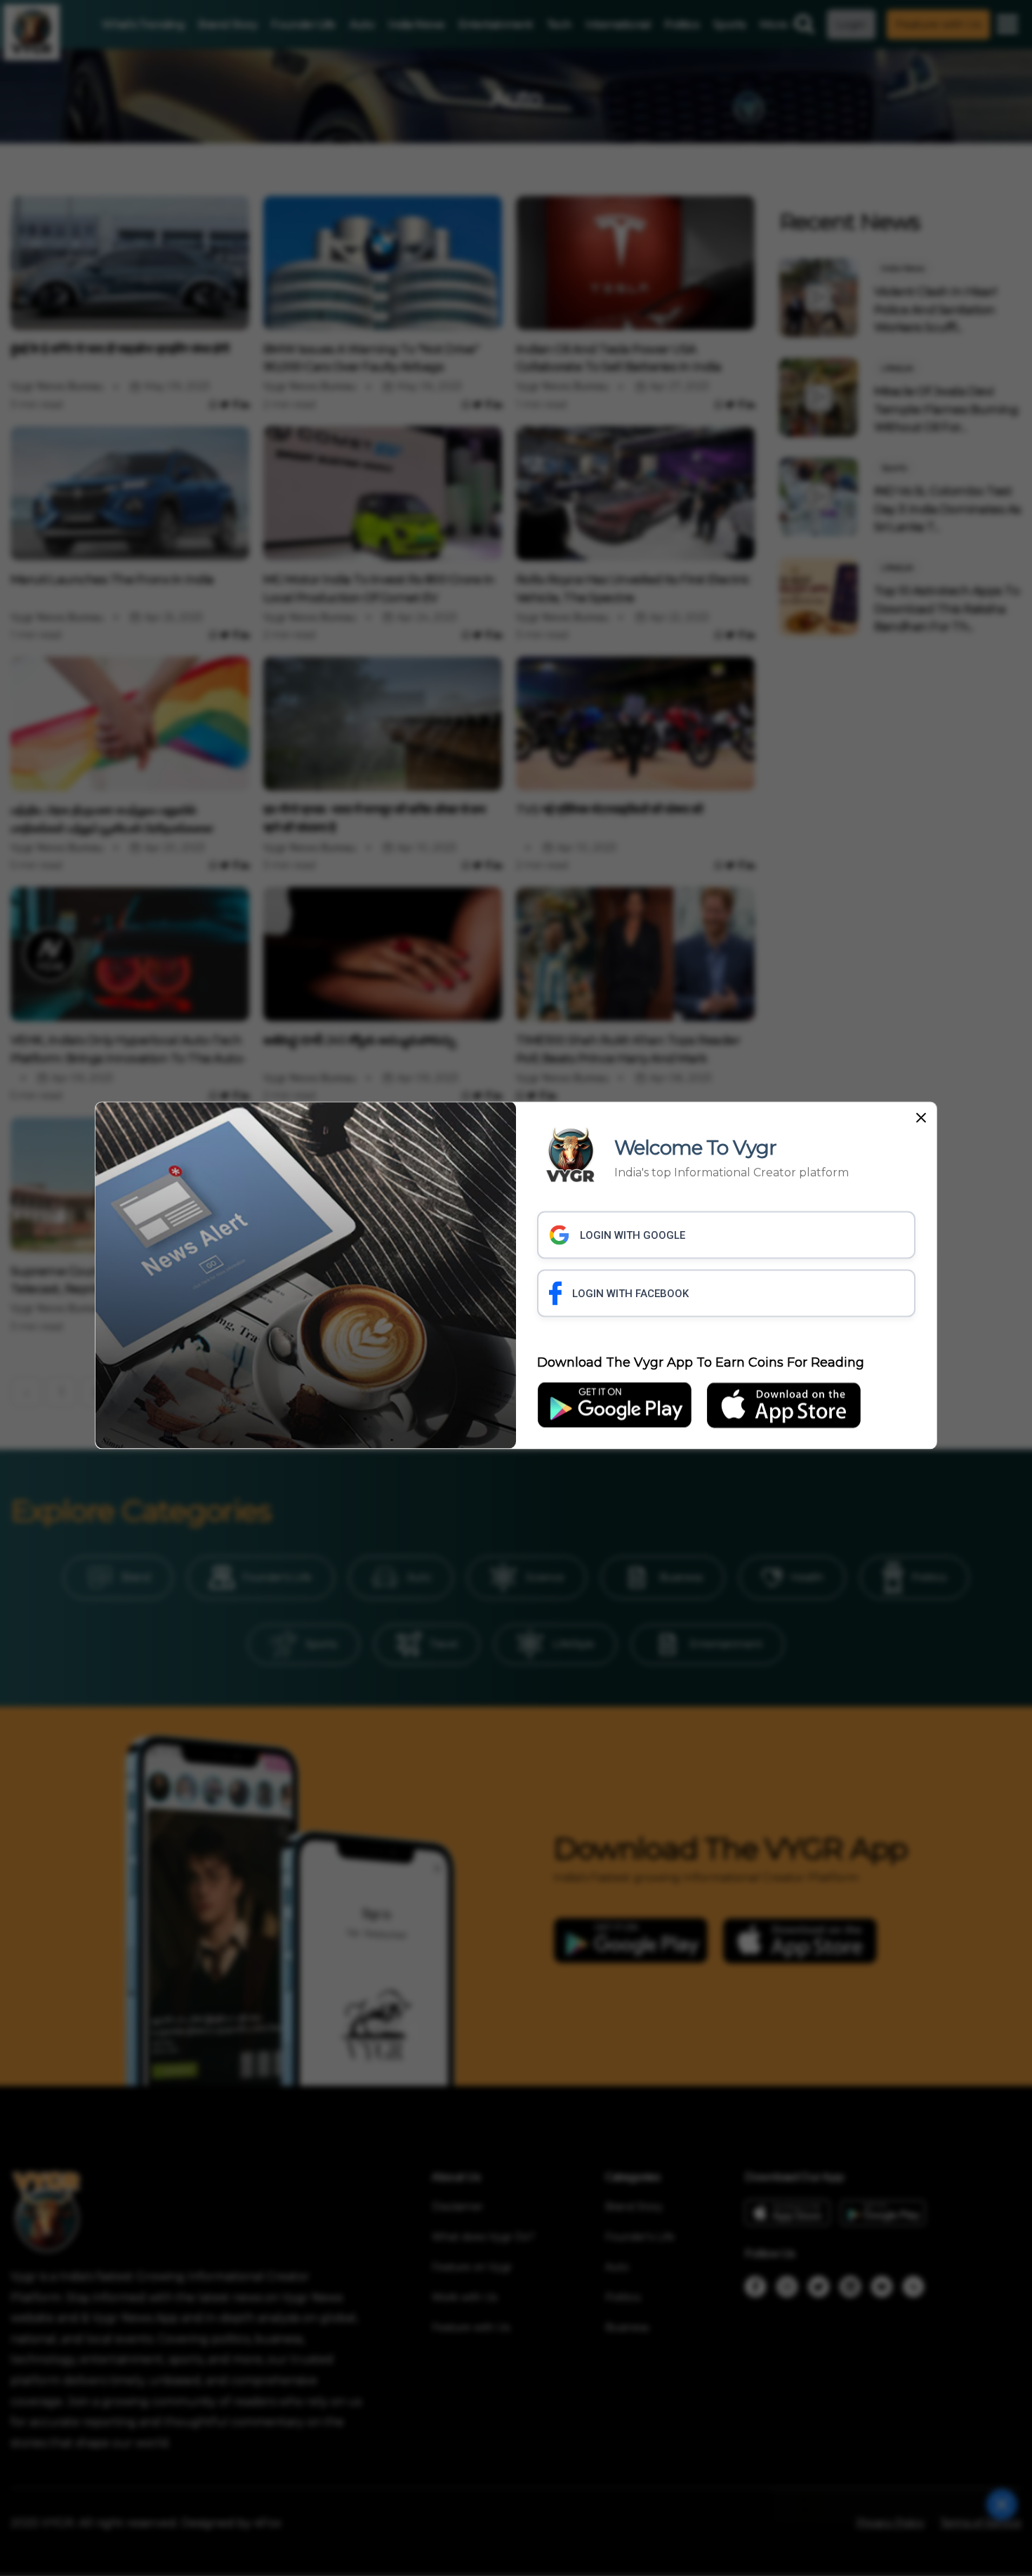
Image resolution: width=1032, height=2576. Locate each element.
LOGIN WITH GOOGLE (633, 1235)
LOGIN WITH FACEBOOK (630, 1294)
